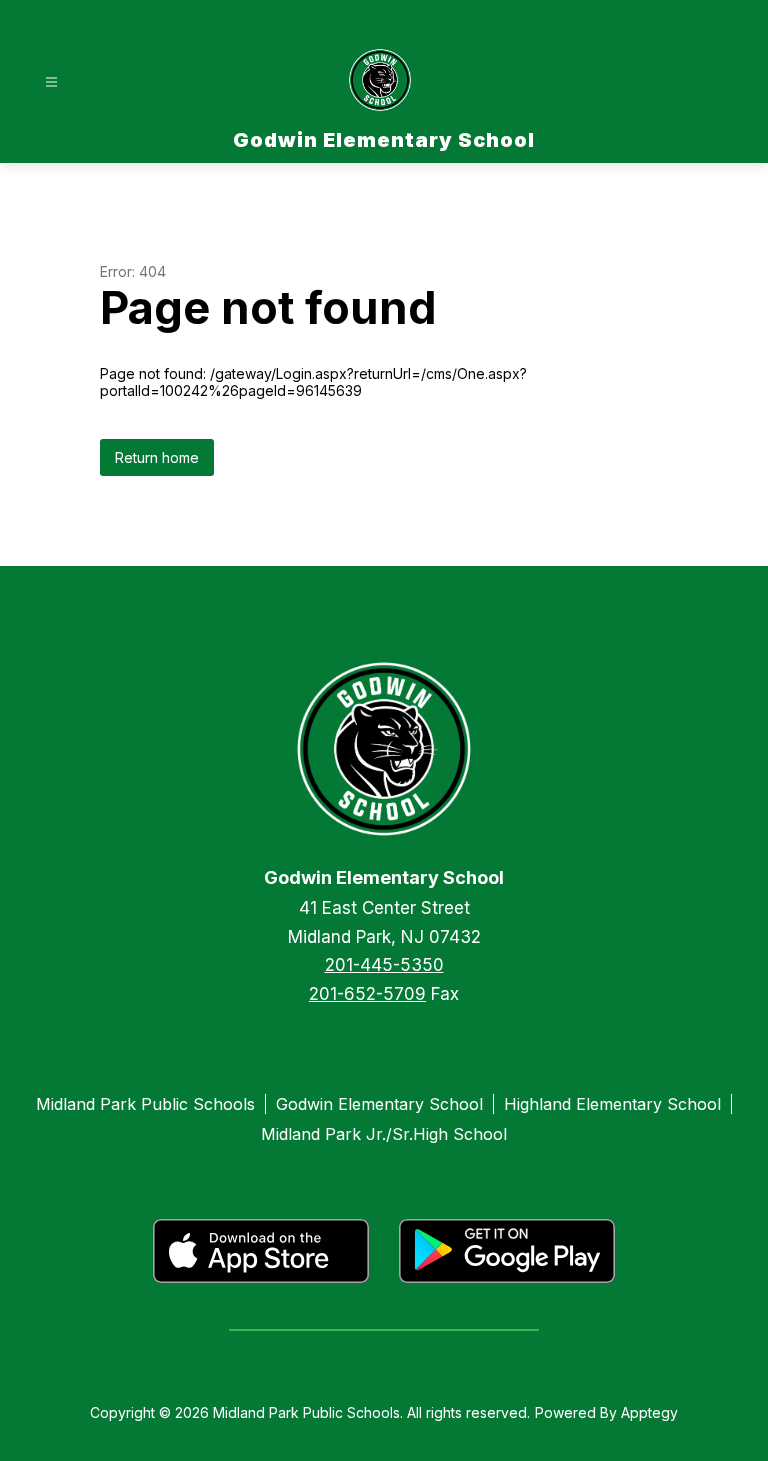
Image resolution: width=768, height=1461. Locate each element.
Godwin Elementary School (379, 1104)
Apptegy (649, 1412)
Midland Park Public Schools (145, 1104)
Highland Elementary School (612, 1104)
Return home (157, 457)
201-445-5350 (384, 965)
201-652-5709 (367, 994)
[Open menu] (51, 82)
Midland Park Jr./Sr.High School (384, 1134)
